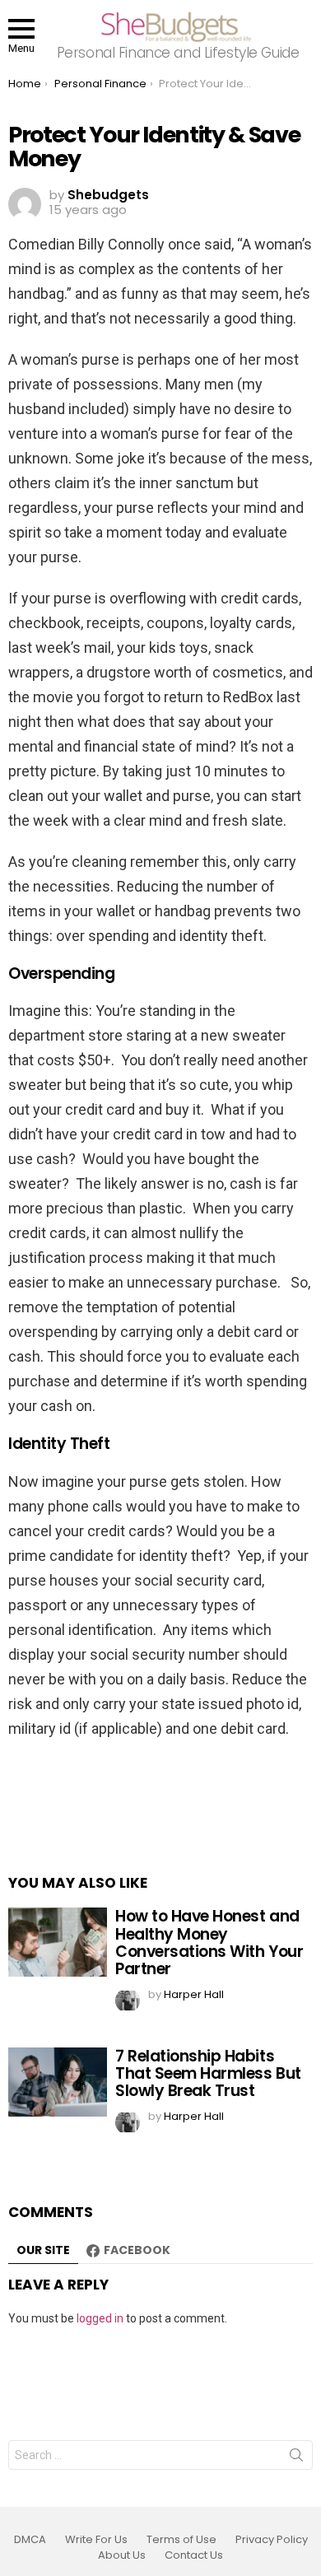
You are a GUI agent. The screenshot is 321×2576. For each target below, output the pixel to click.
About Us (122, 2555)
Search (296, 2458)
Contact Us (194, 2555)
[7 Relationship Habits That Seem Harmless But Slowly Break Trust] (58, 2082)
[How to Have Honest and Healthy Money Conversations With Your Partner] (58, 1942)
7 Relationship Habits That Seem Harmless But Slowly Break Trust (208, 2074)
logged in (100, 2318)
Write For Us (96, 2540)
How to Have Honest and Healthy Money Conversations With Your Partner (209, 1942)
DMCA (30, 2540)
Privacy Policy (272, 2540)
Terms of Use (181, 2540)
